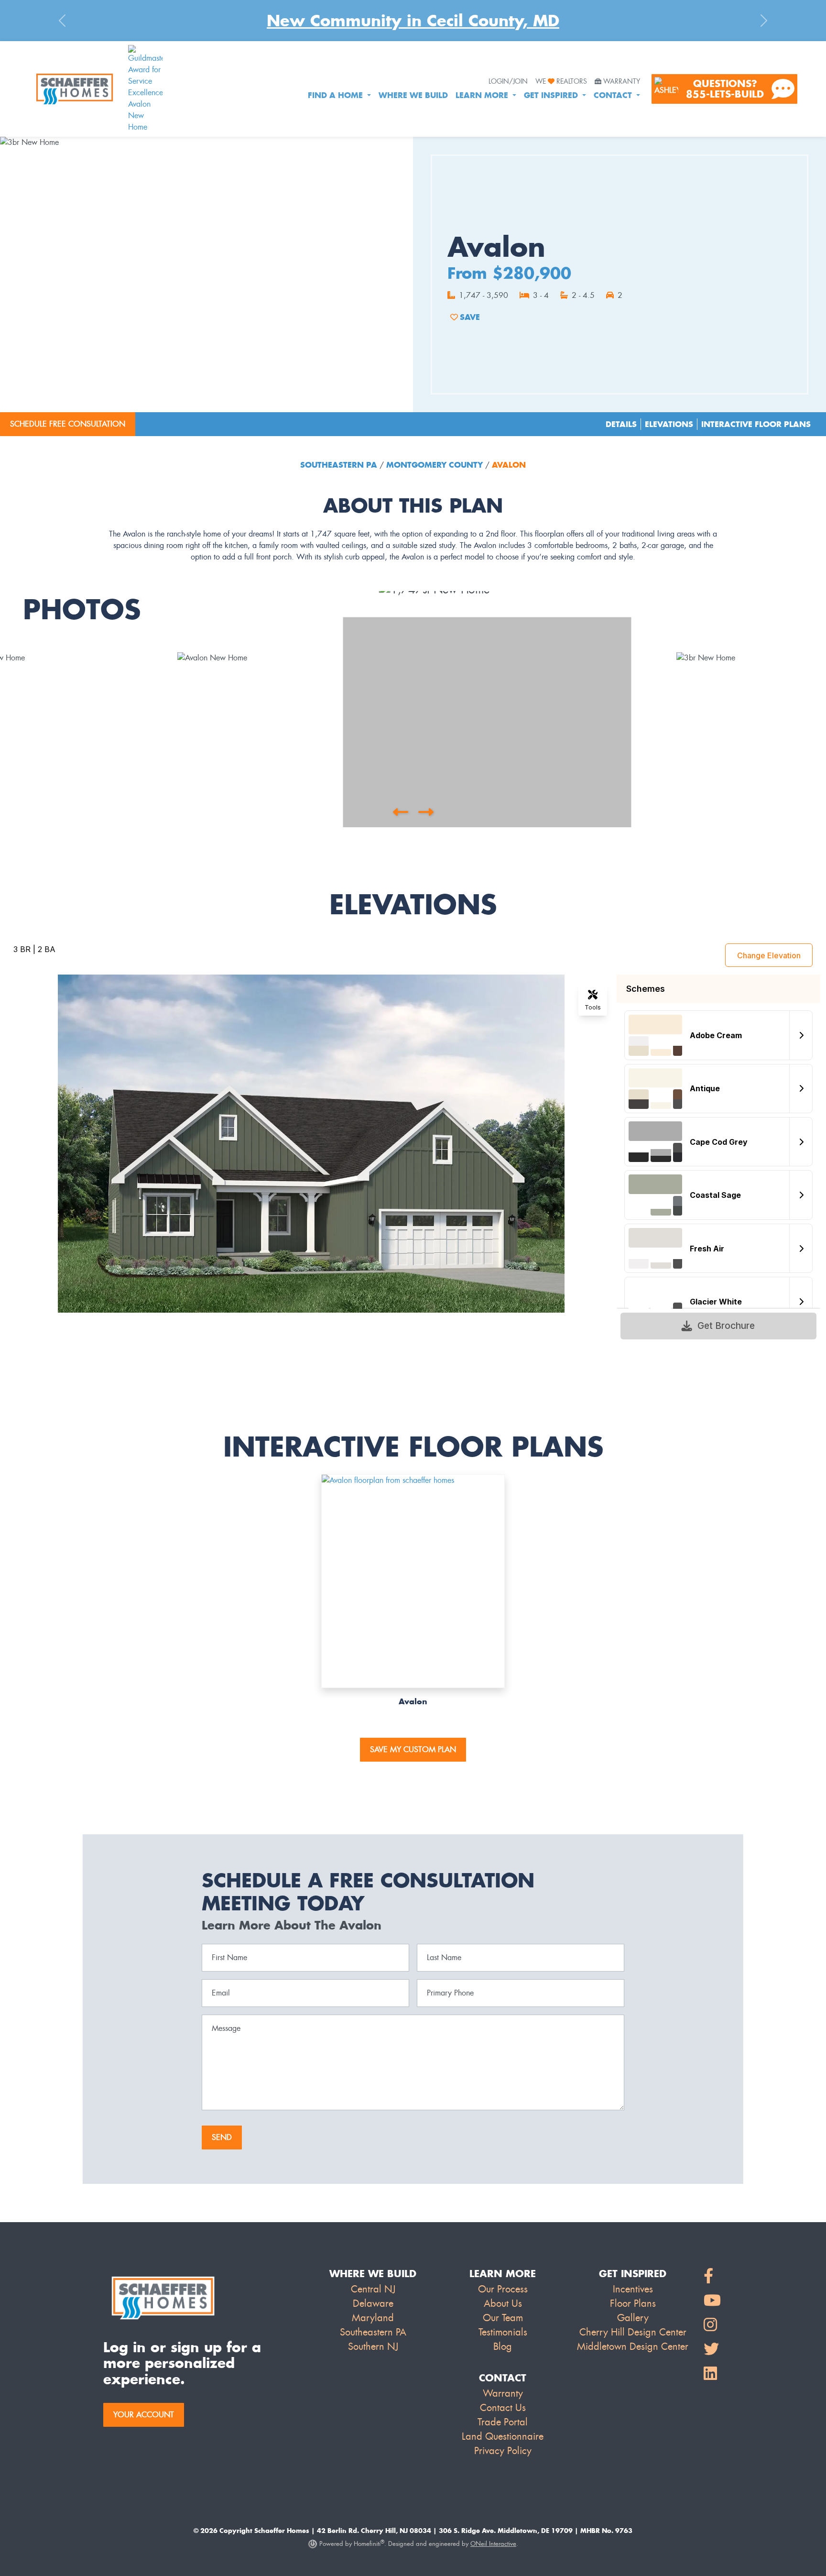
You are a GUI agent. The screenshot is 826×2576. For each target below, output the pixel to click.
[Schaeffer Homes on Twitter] (712, 2350)
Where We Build (413, 95)
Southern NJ (373, 2346)
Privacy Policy (503, 2451)
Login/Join (508, 82)
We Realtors (561, 82)
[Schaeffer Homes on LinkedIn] (712, 2374)
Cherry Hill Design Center (633, 2332)
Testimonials (503, 2332)
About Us (503, 2303)
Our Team (503, 2318)
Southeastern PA (340, 465)
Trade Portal (503, 2422)
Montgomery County (435, 465)
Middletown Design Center (633, 2346)
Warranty (622, 82)
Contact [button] (614, 95)
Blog (503, 2346)
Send (222, 2137)
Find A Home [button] (337, 95)
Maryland (373, 2318)
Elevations (669, 424)
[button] (400, 812)
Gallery (633, 2318)
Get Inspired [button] (552, 95)
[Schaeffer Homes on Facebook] (712, 2276)
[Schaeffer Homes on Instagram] (712, 2325)
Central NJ (373, 2289)
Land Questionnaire (503, 2436)
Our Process (503, 2289)
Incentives (633, 2289)
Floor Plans (633, 2303)
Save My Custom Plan (413, 1749)
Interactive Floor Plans (756, 424)
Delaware (373, 2303)
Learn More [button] (483, 95)
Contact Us (503, 2408)
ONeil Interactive (493, 2544)
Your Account (144, 2415)
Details (621, 424)
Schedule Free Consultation (68, 424)
